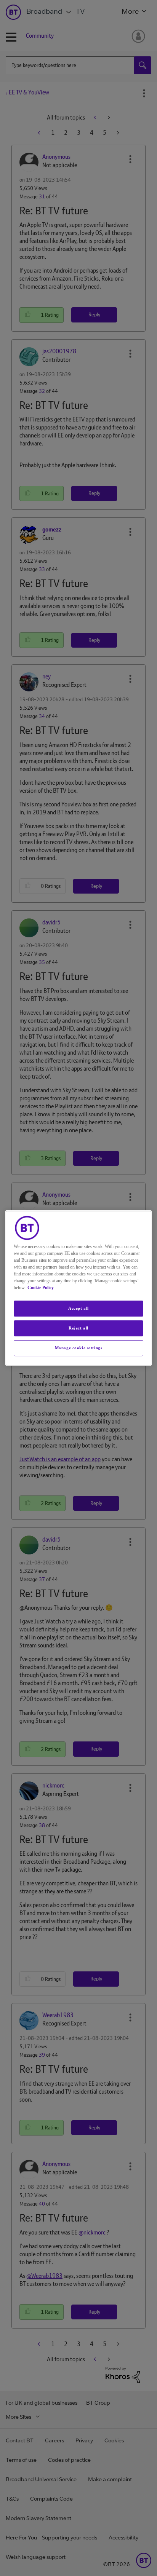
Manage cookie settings (79, 1348)
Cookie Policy (41, 1288)
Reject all (78, 1328)
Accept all (78, 1308)
